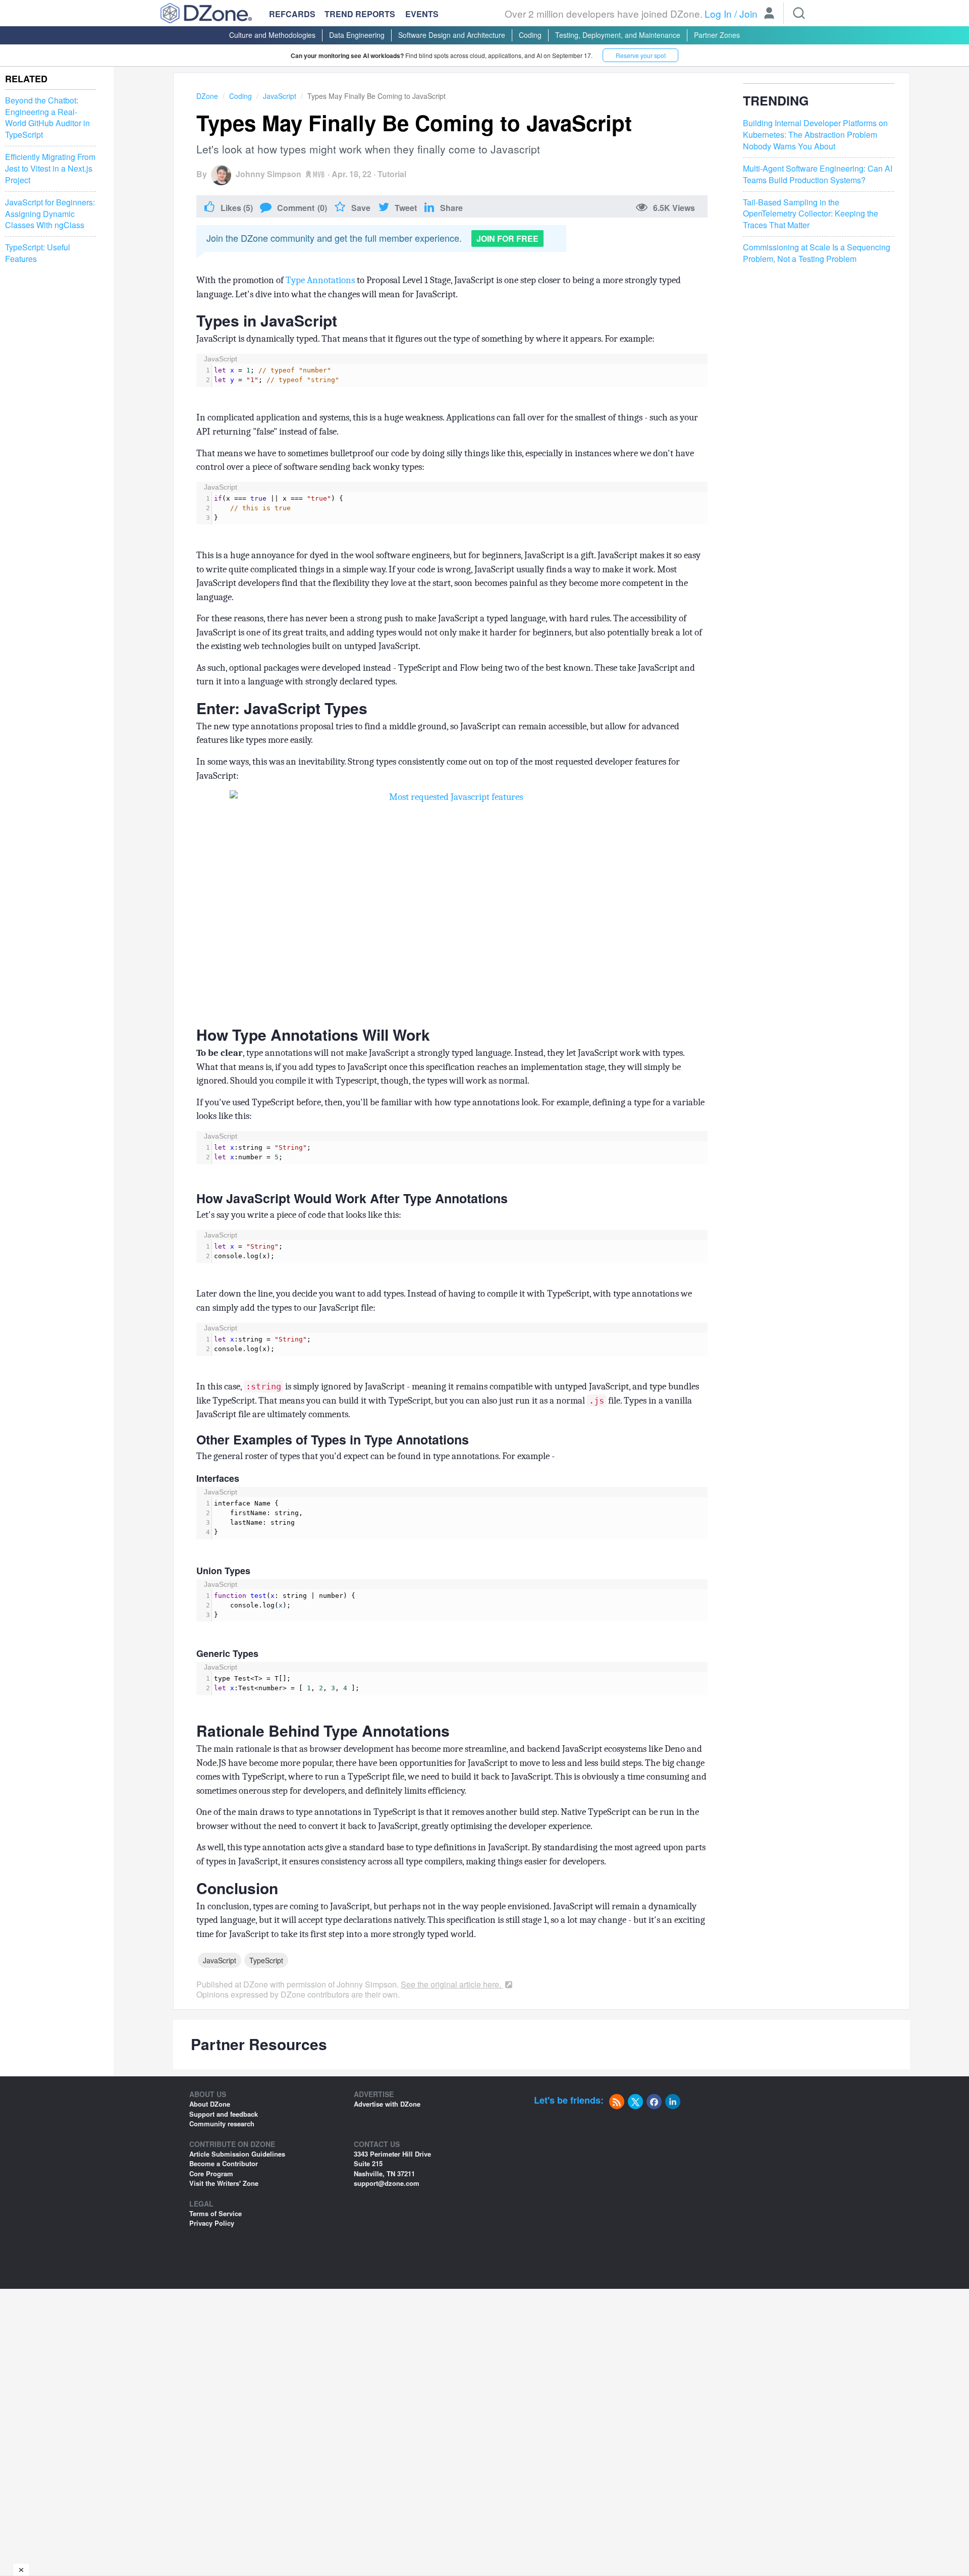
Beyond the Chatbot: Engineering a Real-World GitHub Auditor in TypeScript (47, 118)
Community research (222, 2124)
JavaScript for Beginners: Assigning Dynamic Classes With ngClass (50, 214)
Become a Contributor (224, 2163)
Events (422, 14)
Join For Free (507, 238)
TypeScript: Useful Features (38, 253)
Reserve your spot (641, 55)
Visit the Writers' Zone (224, 2183)
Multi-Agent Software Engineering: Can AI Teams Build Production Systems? (818, 174)
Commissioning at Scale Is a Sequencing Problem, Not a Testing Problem (817, 253)
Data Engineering (357, 35)
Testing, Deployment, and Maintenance (618, 35)
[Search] (799, 13)
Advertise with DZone (387, 2104)
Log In (718, 13)
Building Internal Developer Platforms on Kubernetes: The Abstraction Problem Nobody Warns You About (815, 135)
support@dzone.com (387, 2183)
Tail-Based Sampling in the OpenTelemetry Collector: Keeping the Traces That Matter (811, 214)
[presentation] (460, 375)
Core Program (211, 2173)
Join (748, 13)
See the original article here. (452, 1984)
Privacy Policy (212, 2223)
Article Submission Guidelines (237, 2154)
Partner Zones (717, 35)
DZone (207, 96)
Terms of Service (216, 2213)
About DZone (210, 2104)
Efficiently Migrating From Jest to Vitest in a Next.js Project (50, 169)
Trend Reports (360, 14)
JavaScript (280, 96)
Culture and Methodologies (272, 35)
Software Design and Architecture (452, 35)
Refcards (292, 14)
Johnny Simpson (268, 174)
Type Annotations (320, 280)
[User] (769, 14)
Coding (530, 35)
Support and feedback (224, 2114)
